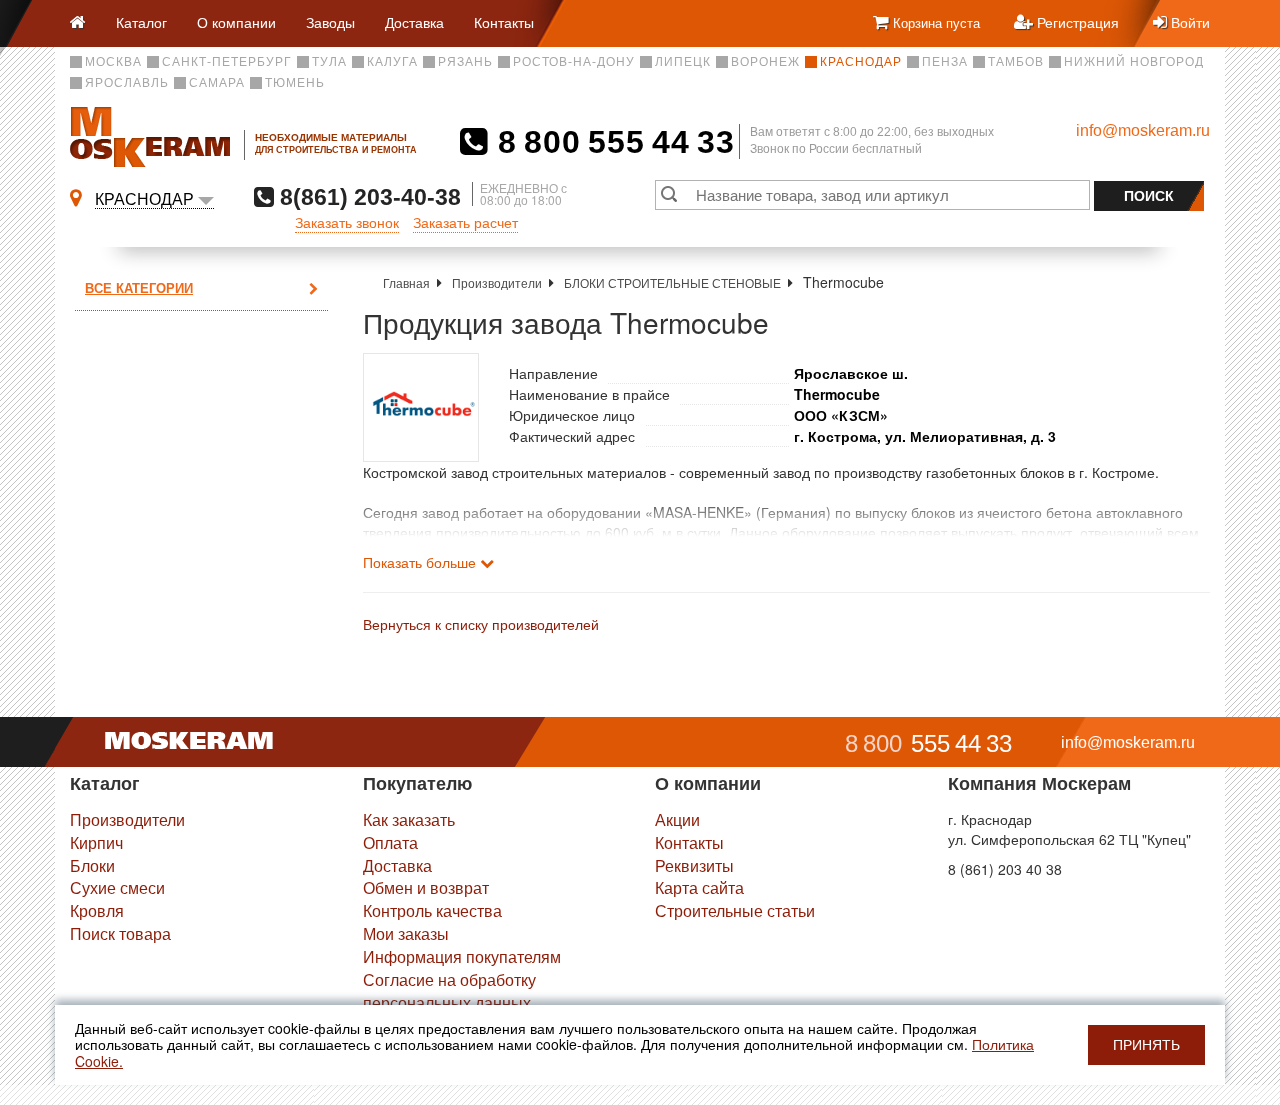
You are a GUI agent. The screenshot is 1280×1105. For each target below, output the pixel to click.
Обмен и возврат (426, 887)
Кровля (97, 910)
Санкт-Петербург (227, 62)
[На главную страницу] (85, 23)
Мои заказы (406, 933)
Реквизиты (694, 865)
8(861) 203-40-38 (367, 196)
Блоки (92, 865)
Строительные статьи (735, 910)
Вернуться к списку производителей (481, 624)
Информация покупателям (462, 956)
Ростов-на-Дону (574, 62)
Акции (677, 819)
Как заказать (409, 819)
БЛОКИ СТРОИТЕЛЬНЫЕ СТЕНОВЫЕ (672, 282)
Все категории (139, 287)
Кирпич (96, 842)
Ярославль (127, 83)
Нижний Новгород (1134, 62)
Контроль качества (432, 910)
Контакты (504, 22)
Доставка (414, 22)
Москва (113, 62)
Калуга (392, 62)
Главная (406, 282)
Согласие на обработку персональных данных (449, 991)
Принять (1146, 1045)
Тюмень (295, 83)
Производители (497, 282)
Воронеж (765, 62)
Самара (217, 83)
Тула (329, 62)
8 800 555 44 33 (611, 142)
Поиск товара (120, 933)
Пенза (945, 62)
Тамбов (1016, 62)
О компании (236, 22)
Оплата (390, 842)
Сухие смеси (117, 887)
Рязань (465, 62)
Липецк (683, 62)
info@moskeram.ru (1143, 130)
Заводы (330, 22)
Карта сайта (699, 887)
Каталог (141, 22)
